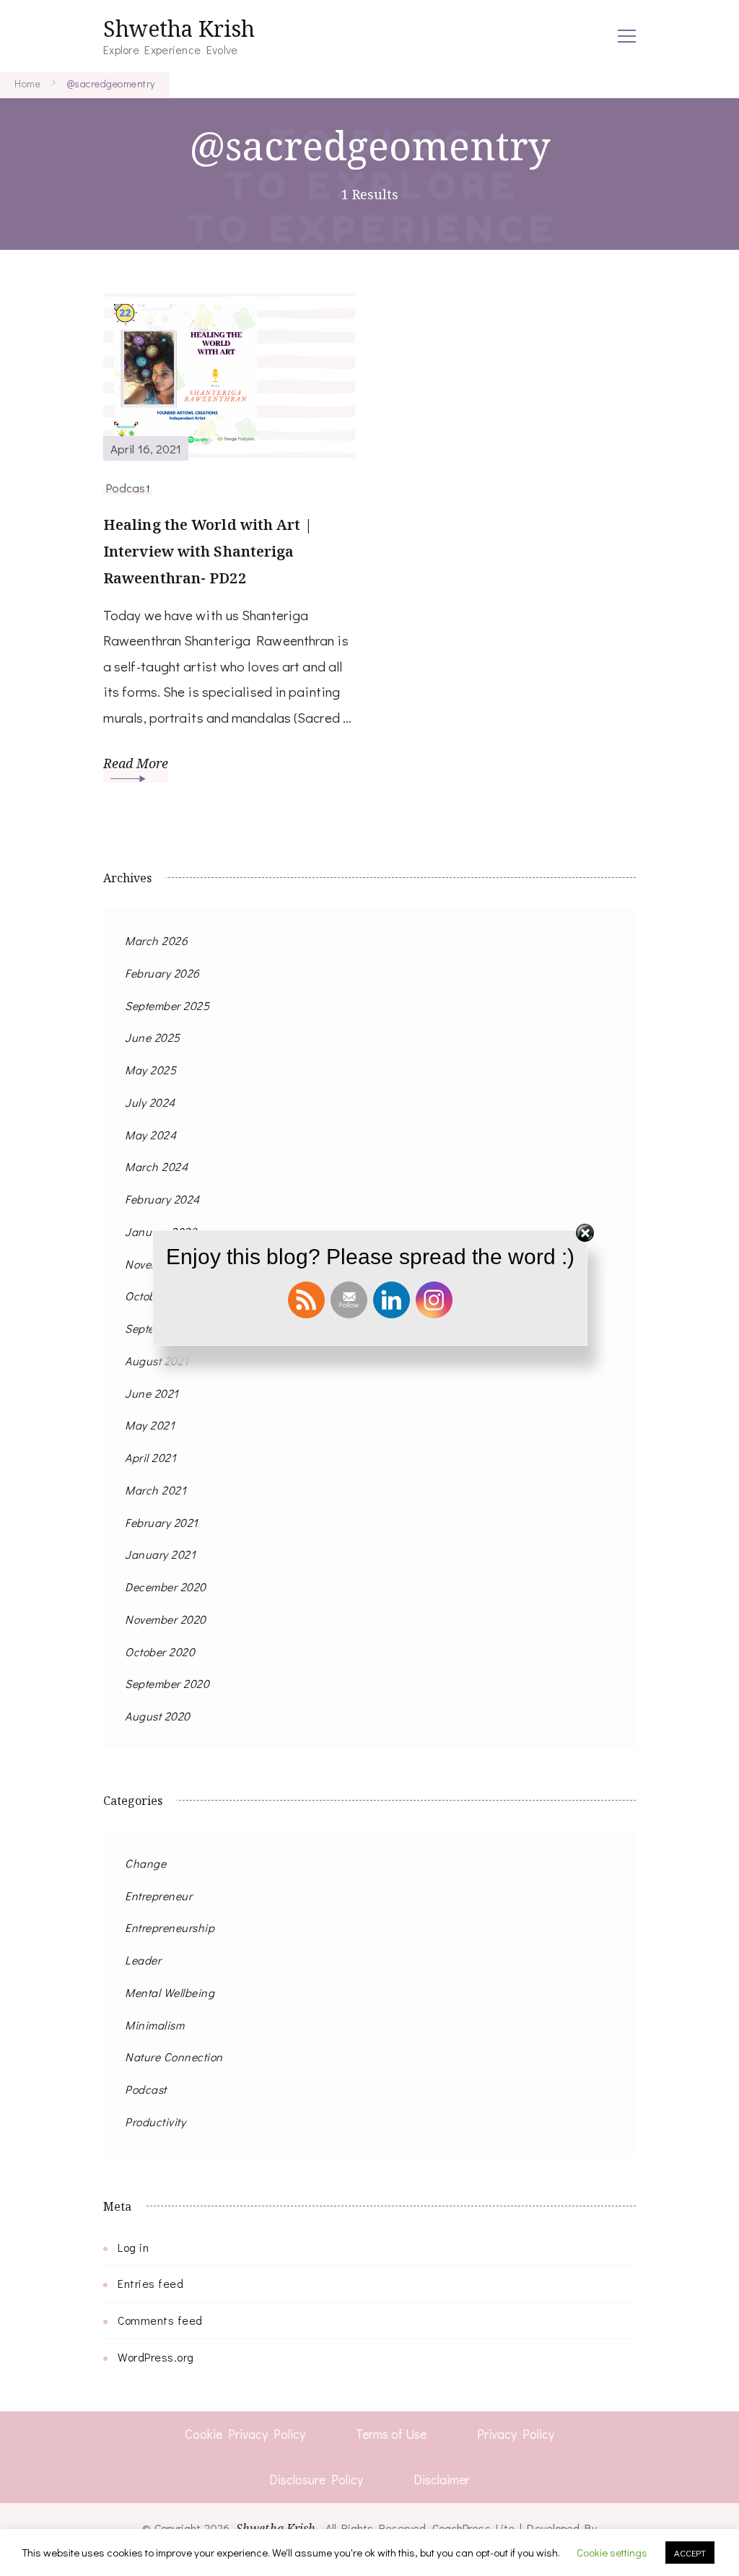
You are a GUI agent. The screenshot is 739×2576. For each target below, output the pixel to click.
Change (145, 1863)
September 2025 (167, 1005)
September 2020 (167, 1683)
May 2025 (150, 1070)
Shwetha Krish (179, 29)
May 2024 (150, 1135)
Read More (136, 763)
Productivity (155, 2122)
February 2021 (162, 1522)
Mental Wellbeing (170, 1992)
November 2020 (166, 1619)
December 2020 (166, 1587)
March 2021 (156, 1490)
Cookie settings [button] (612, 2552)
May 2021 (150, 1425)
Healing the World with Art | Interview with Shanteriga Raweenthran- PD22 (208, 551)
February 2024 (162, 1199)
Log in (133, 2247)
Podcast (128, 487)
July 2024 (150, 1102)
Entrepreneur (158, 1896)
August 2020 (158, 1716)
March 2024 (156, 1166)
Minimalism (154, 2025)
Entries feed (150, 2283)
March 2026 (156, 940)
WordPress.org (156, 2357)
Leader (143, 1960)
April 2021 (150, 1457)
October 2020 (160, 1652)
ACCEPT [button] (690, 2553)
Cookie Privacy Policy (245, 2434)
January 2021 (160, 1554)
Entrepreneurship (170, 1927)
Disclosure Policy (316, 2479)
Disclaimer (442, 2479)
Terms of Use (391, 2434)
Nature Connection (174, 2057)
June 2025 (153, 1037)
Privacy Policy (516, 2434)
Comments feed (160, 2320)
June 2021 (152, 1393)
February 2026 (162, 973)
